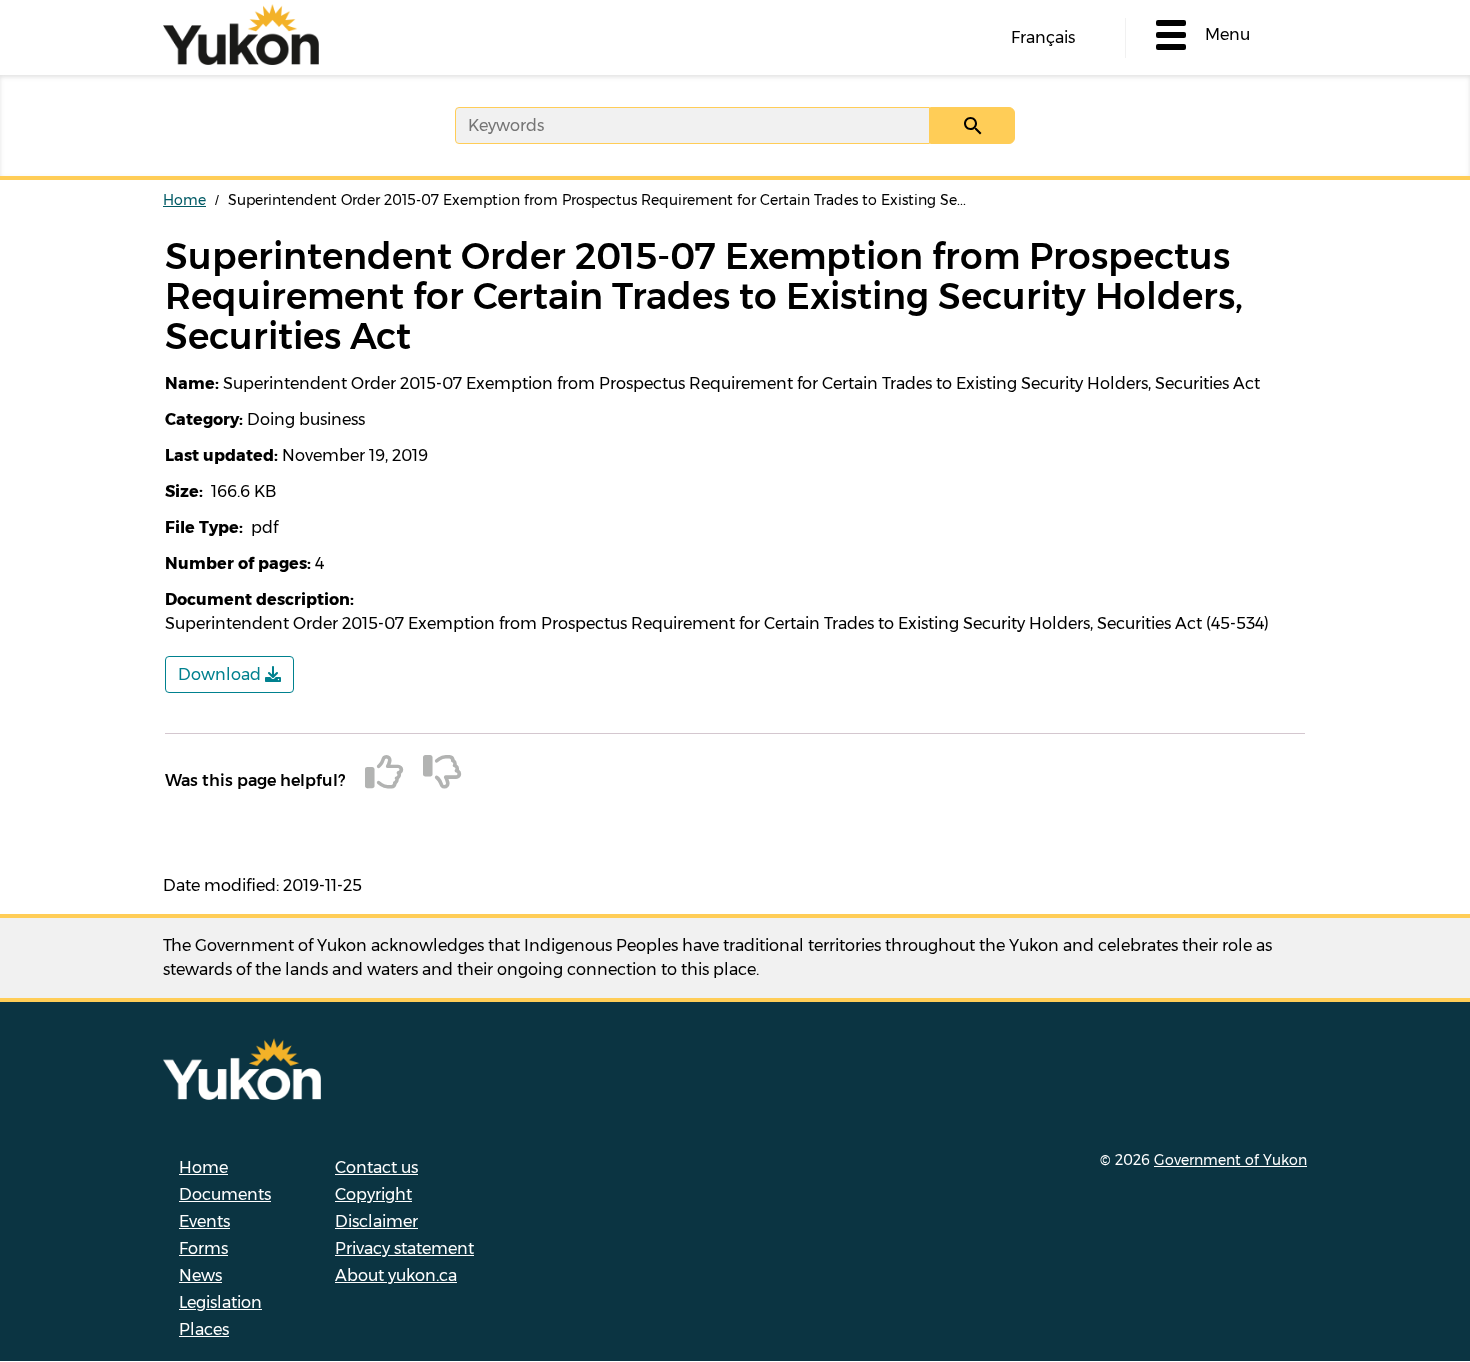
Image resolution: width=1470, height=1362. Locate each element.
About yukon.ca (396, 1275)
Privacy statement (404, 1248)
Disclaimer (376, 1221)
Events (204, 1221)
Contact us (376, 1167)
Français (1043, 37)
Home (184, 200)
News (200, 1275)
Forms (203, 1248)
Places (204, 1329)
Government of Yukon (1230, 1160)
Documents (225, 1194)
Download (221, 674)
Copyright (373, 1194)
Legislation (220, 1302)
